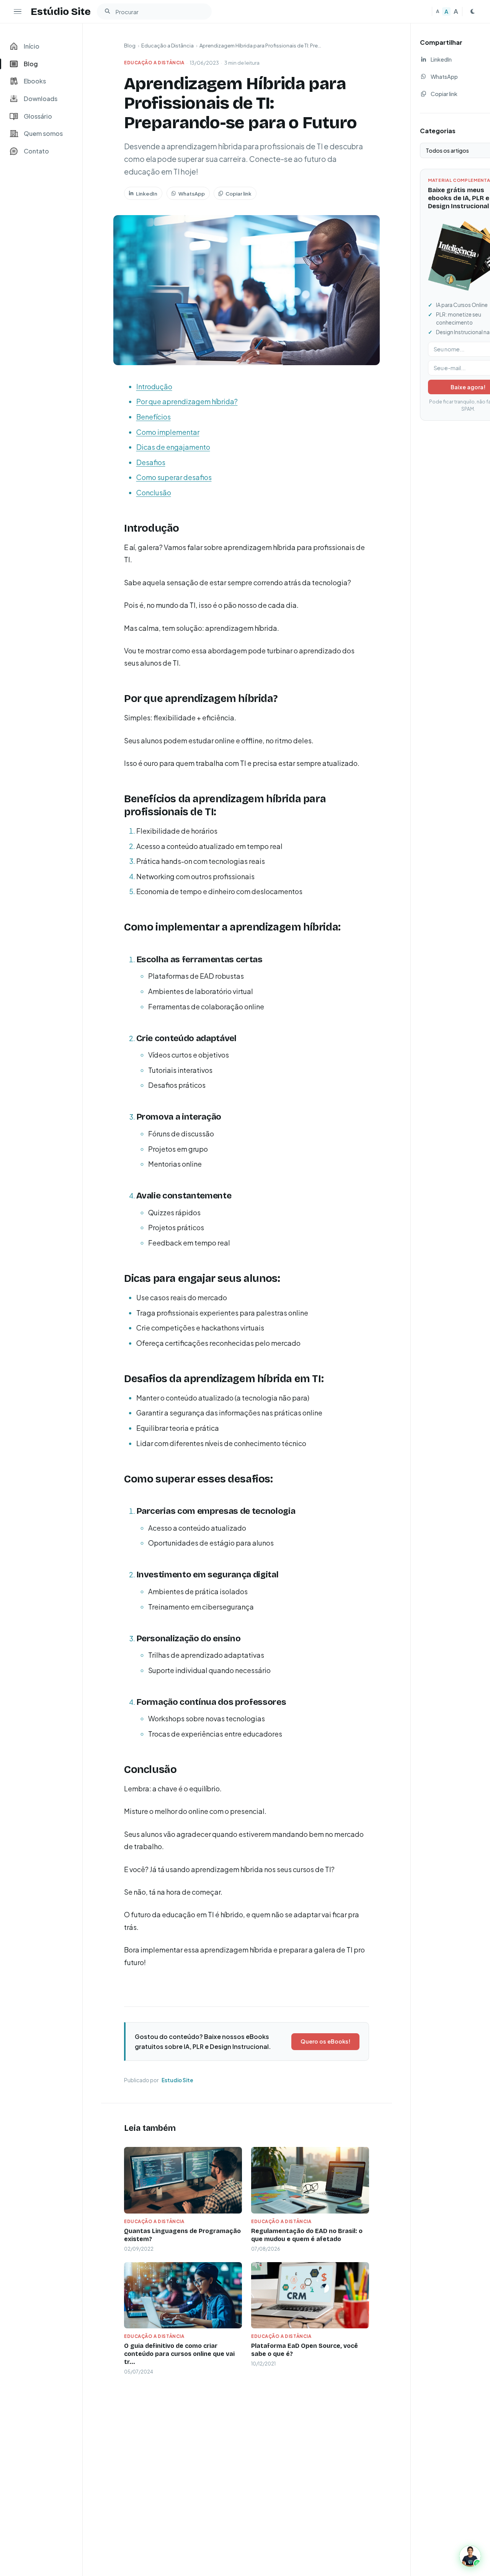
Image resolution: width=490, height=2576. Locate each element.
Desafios (151, 462)
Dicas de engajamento (173, 447)
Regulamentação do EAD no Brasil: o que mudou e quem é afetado (307, 2235)
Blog (130, 46)
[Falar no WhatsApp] (470, 2556)
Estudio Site (177, 2080)
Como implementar (168, 432)
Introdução (154, 386)
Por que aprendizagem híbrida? (187, 401)
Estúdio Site (61, 11)
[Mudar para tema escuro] (472, 11)
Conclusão (154, 492)
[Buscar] (107, 11)
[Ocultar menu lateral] (18, 11)
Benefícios (154, 417)
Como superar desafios (174, 477)
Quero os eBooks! (325, 2041)
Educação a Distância (167, 46)
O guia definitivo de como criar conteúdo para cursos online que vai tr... (179, 2354)
